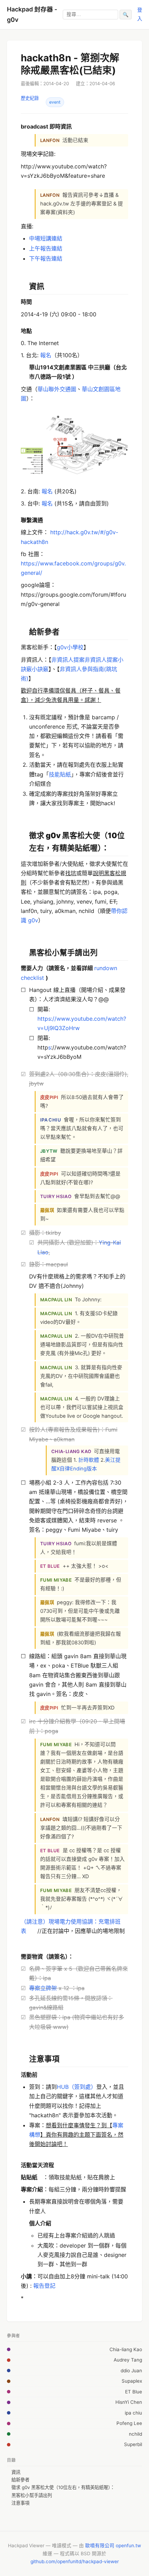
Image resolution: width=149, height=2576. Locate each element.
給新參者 (20, 2480)
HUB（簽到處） (77, 2087)
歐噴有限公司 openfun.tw (113, 2546)
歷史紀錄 (30, 98)
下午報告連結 (46, 258)
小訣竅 (40, 669)
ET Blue (134, 2392)
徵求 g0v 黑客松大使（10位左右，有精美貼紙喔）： (63, 2487)
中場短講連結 (46, 238)
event (55, 102)
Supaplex (132, 2381)
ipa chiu (133, 2413)
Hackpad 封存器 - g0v (32, 14)
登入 (140, 14)
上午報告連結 (46, 248)
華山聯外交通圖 (57, 389)
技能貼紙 (60, 774)
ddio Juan (131, 2371)
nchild (135, 2434)
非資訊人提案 (68, 660)
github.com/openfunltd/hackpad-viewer (75, 2561)
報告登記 (44, 2286)
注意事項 (20, 2503)
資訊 (16, 2472)
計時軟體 (89, 1460)
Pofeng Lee (129, 2423)
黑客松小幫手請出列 (32, 2495)
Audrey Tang (128, 2360)
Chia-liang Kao (126, 2349)
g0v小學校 (70, 647)
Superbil (133, 2444)
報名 (46, 355)
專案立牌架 (43, 1988)
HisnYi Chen (129, 2402)
